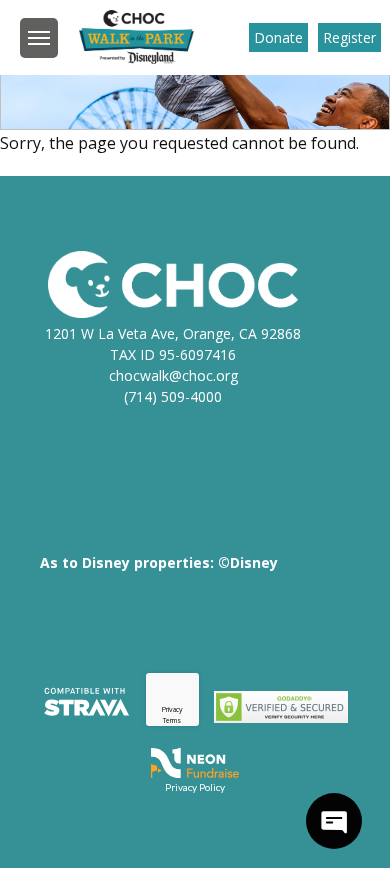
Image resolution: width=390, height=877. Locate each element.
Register (349, 37)
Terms (172, 720)
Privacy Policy (195, 787)
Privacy (172, 709)
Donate (278, 37)
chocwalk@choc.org (173, 375)
